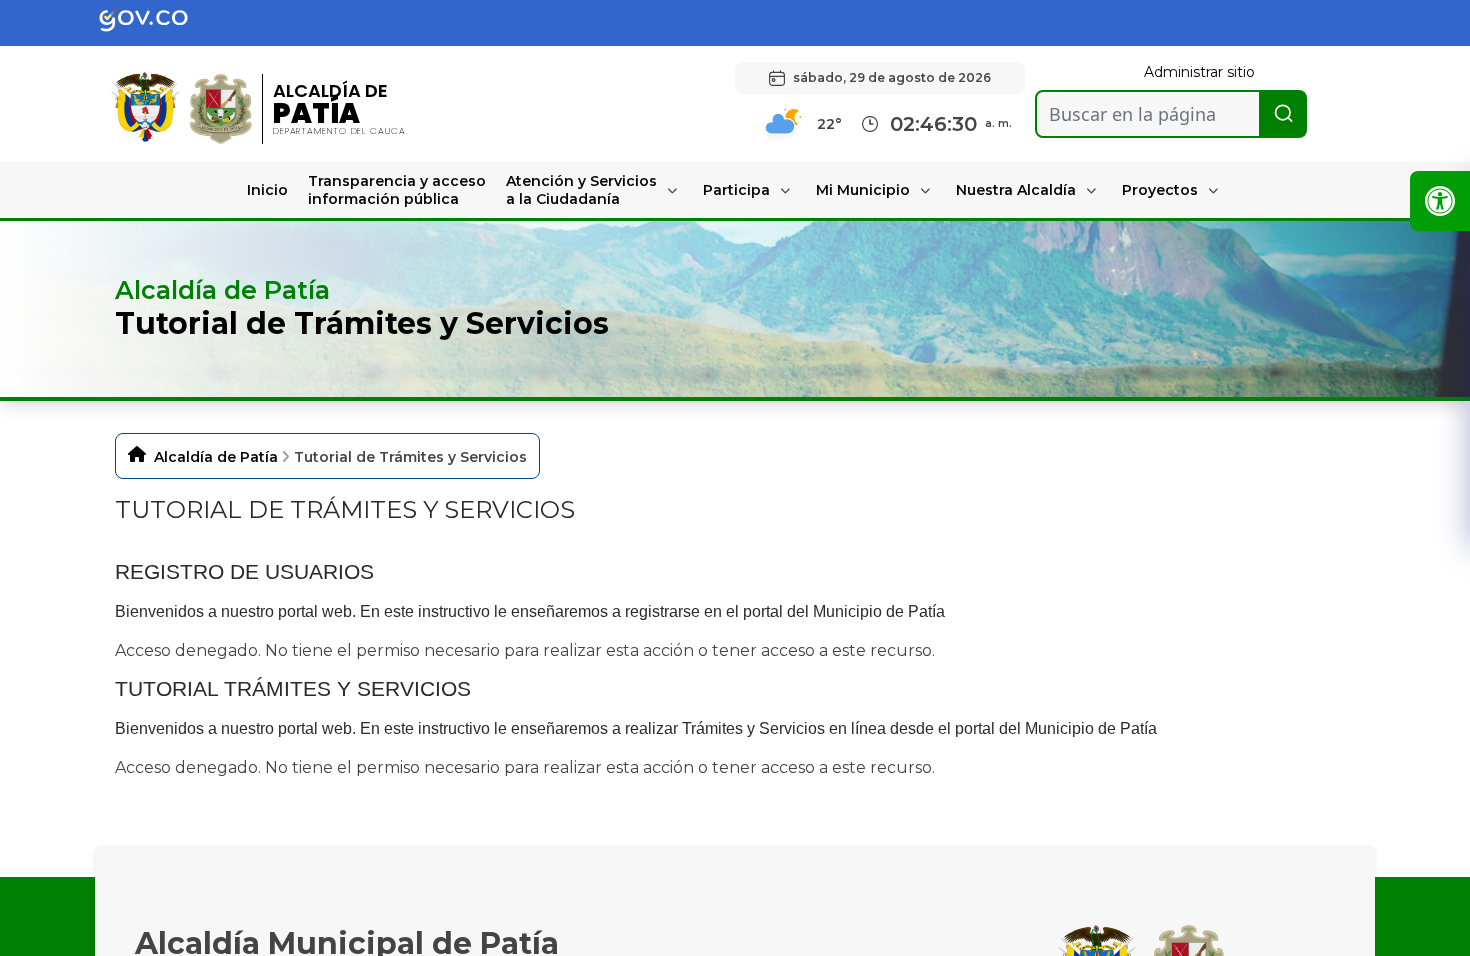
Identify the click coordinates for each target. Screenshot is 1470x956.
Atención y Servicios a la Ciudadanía (581, 190)
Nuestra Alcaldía (1016, 190)
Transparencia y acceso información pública (397, 190)
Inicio (267, 190)
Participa (736, 190)
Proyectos (1160, 190)
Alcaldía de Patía (216, 457)
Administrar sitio (1199, 72)
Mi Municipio (863, 190)
